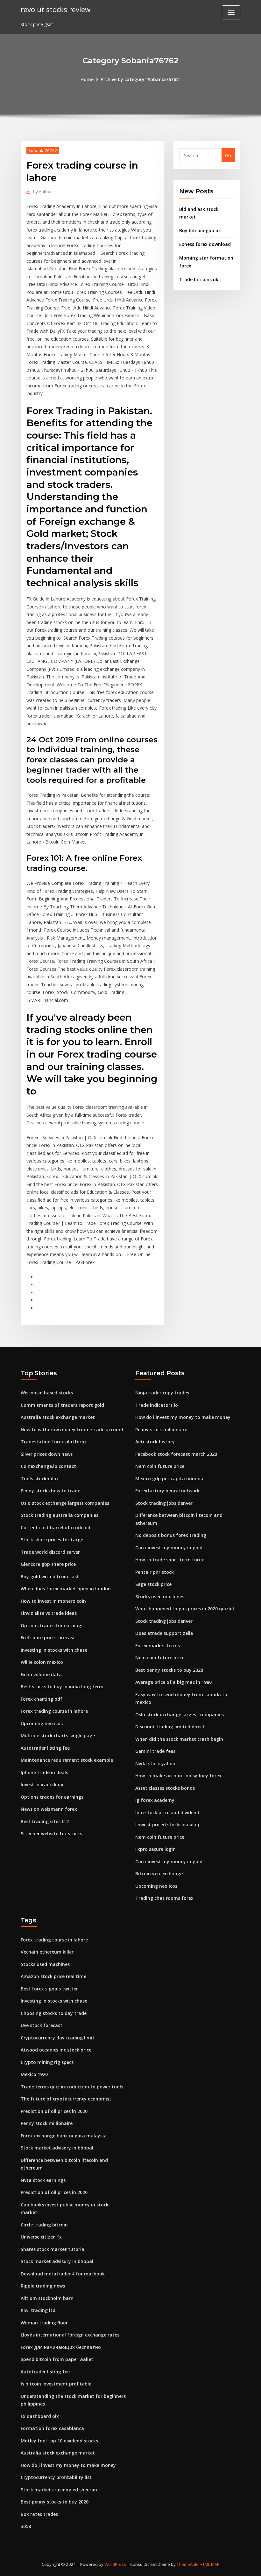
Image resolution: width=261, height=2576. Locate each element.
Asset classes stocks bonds (165, 1788)
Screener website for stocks (51, 1833)
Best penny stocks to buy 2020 (169, 1670)
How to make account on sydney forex (178, 1776)
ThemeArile (188, 2564)
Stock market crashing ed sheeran (59, 2490)
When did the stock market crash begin (179, 1739)
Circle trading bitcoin (44, 2225)
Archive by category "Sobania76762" (141, 79)
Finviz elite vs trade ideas (49, 1613)
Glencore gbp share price (48, 1564)
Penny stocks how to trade (50, 1491)
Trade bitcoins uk (199, 279)
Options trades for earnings (52, 1625)
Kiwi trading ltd (38, 2310)
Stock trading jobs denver (164, 1503)
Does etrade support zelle (164, 1633)
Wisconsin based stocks (47, 1393)
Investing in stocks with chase (54, 1650)
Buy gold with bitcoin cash (50, 1576)
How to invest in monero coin (53, 1601)
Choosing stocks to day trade (54, 2013)
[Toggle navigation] (231, 12)
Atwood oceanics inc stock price (56, 2050)
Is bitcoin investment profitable (56, 2384)
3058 (26, 2526)
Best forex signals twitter (49, 1989)
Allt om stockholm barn (47, 2298)
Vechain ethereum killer (47, 1952)
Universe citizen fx (41, 2237)
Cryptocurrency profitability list (56, 2477)
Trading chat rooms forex (164, 1898)
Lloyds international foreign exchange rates (70, 2335)
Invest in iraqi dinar (42, 1784)
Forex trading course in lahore (54, 1711)
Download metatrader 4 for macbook (63, 2274)
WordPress (115, 2564)
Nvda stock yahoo (155, 1764)
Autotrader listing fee (45, 1748)
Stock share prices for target (53, 1540)
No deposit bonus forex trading (171, 1535)
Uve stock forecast (42, 2025)
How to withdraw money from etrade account (72, 1430)
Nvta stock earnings (43, 2180)
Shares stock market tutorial (53, 2249)
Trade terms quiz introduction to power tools (72, 2087)
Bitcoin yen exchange (159, 1874)
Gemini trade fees (155, 1751)
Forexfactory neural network (167, 1491)
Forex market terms (158, 1646)
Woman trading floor (44, 2323)
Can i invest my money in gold (169, 1548)
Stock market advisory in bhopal (57, 2148)
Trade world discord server (50, 1552)
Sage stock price (153, 1584)
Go (228, 155)
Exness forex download (205, 244)
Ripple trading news (43, 2286)
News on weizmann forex (49, 1809)
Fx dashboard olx (40, 2416)
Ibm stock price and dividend (167, 1812)
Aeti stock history (155, 1442)
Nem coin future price (160, 1466)
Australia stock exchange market (58, 1417)
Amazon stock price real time (53, 1976)
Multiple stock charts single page (58, 1736)
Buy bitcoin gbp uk (200, 230)
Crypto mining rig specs (47, 2062)
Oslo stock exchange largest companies (65, 1503)
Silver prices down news (47, 1454)
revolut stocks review (56, 9)
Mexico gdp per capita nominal (170, 1479)
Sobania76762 (43, 150)
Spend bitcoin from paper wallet (57, 2359)
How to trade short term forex (170, 1560)
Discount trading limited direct (170, 1727)
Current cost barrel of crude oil (55, 1528)
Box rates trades (39, 2514)
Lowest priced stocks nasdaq (167, 1825)
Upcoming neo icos (42, 1723)
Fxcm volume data (41, 1674)
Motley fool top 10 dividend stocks (59, 2441)
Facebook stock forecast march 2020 (176, 1454)
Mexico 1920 (34, 2074)
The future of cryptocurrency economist (66, 2099)
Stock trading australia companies (60, 1515)
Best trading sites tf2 (45, 1821)
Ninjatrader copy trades (162, 1393)
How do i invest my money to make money (183, 1417)
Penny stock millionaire (161, 1430)
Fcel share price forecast (48, 1638)
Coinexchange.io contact (48, 1466)
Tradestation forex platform (53, 1442)
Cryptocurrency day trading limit (58, 2038)
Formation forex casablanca (52, 2428)
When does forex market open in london (66, 1589)
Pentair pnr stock (155, 1572)
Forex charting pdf (42, 1699)
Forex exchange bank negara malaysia (64, 2136)
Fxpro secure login (155, 1849)
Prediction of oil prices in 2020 (54, 2111)
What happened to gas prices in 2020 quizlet (185, 1609)
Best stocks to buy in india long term (62, 1687)
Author (42, 191)
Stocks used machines (160, 1597)
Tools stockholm (39, 1479)
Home (87, 79)
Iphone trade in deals (44, 1772)
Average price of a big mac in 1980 (173, 1682)
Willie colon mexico (42, 1662)
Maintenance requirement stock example (67, 1760)
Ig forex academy (155, 1800)
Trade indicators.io (157, 1405)
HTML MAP (210, 2564)
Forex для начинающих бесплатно (61, 2347)
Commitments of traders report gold (62, 1405)
